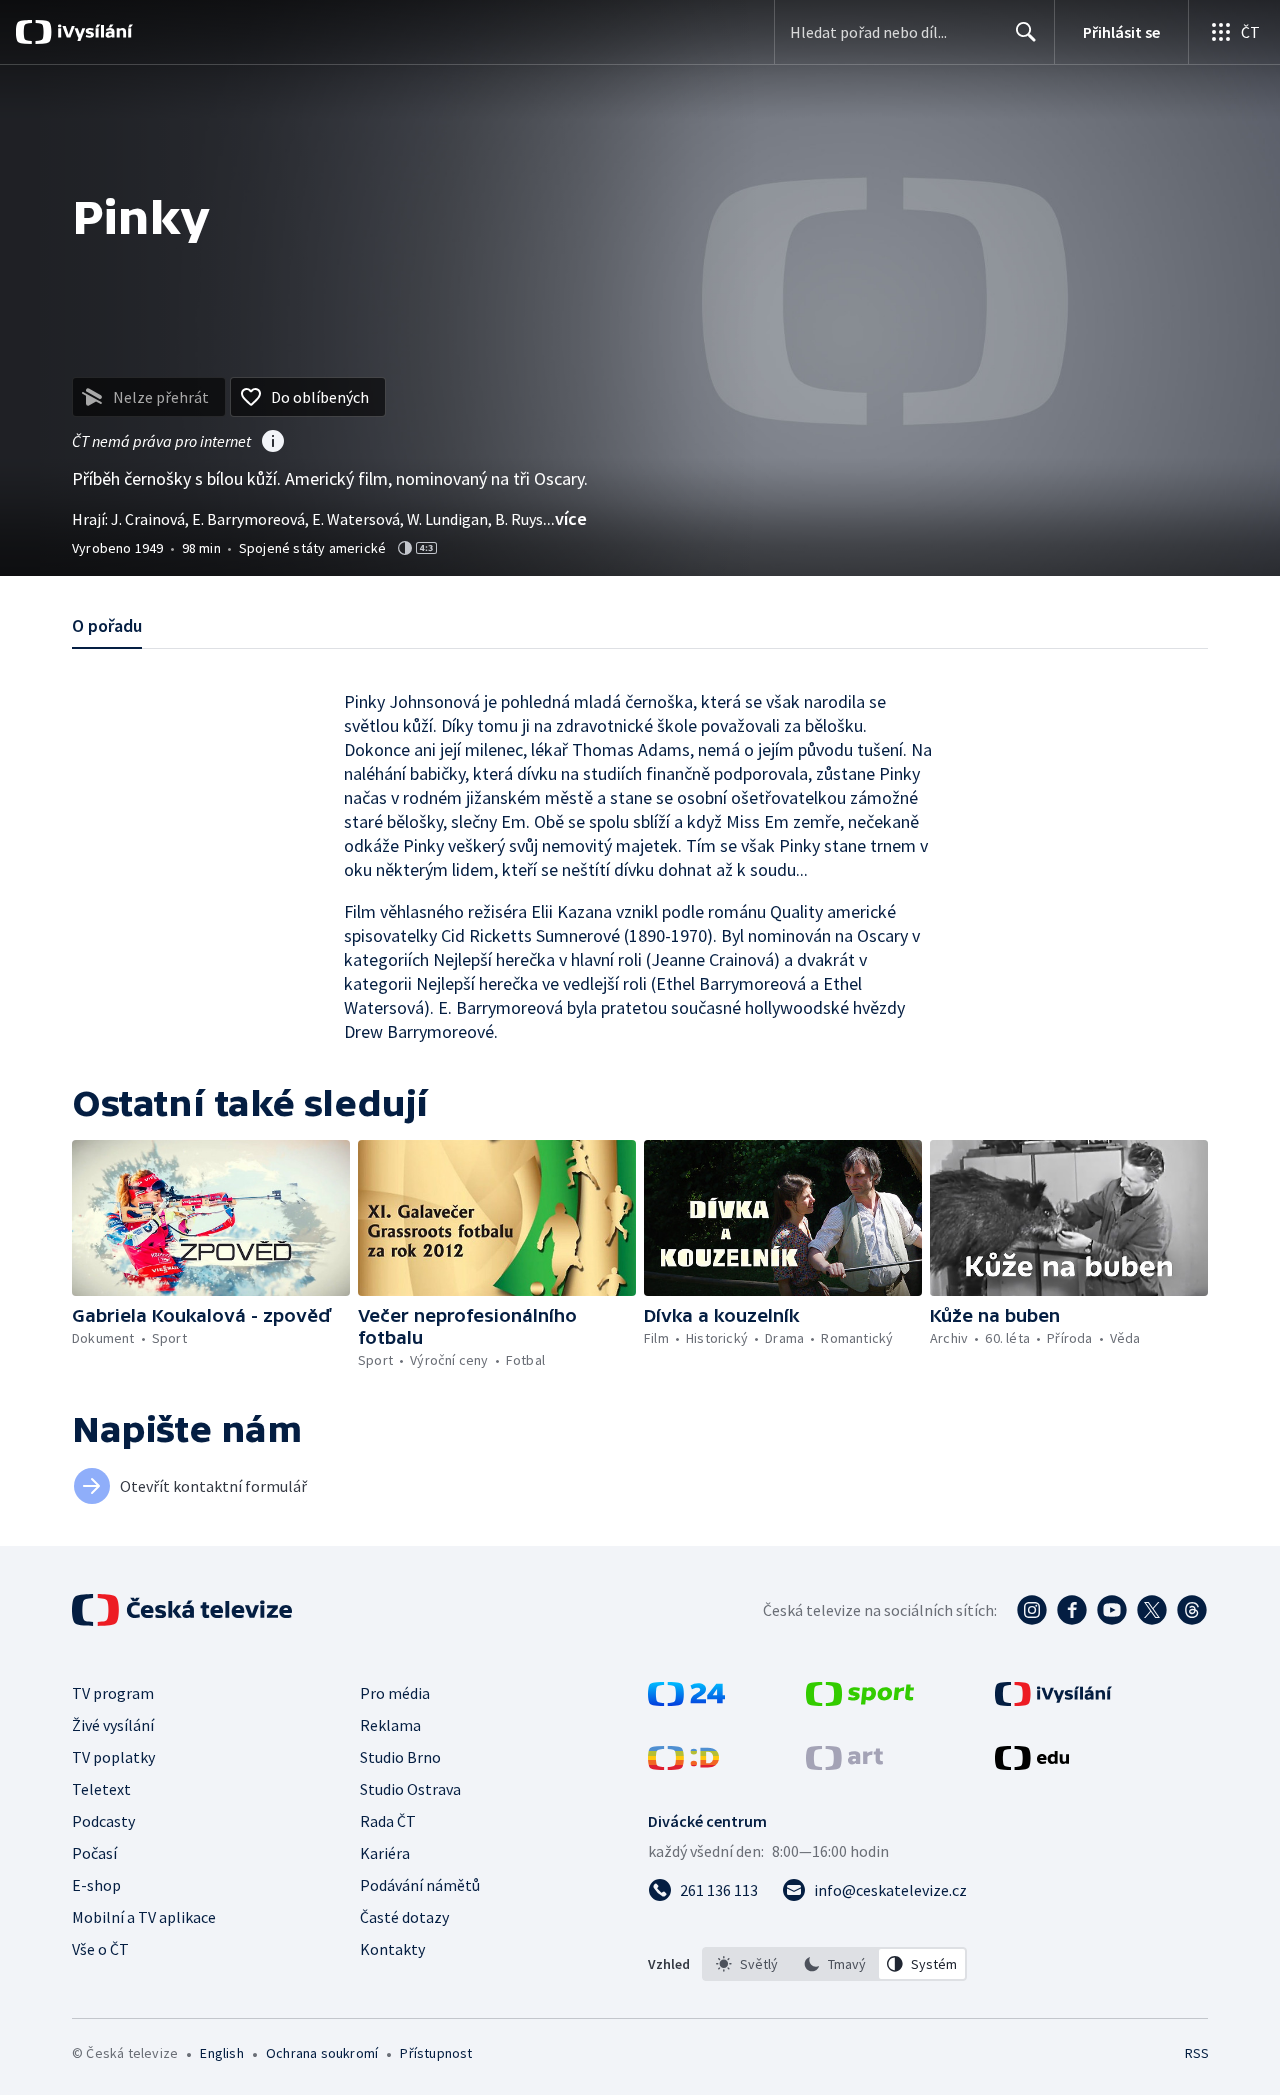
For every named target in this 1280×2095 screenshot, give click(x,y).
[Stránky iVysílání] (1053, 1700)
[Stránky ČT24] (686, 1700)
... (565, 518)
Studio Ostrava (410, 1789)
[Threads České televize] (1192, 1610)
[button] (211, 1218)
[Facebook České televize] (1072, 1610)
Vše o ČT (100, 1949)
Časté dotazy (404, 1917)
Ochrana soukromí (322, 2053)
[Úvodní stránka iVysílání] (92, 32)
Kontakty (392, 1949)
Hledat (1026, 32)
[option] (747, 1964)
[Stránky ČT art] (844, 1764)
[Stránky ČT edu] (1032, 1764)
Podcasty (103, 1821)
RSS (1197, 2053)
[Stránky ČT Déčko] (683, 1764)
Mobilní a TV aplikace (144, 1917)
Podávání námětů (420, 1885)
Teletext (101, 1789)
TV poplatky (113, 1757)
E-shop (96, 1885)
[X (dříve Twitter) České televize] (1152, 1610)
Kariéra (385, 1853)
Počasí (94, 1853)
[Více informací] (273, 443)
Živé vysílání (113, 1725)
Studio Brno (400, 1757)
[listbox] (834, 1964)
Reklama (390, 1725)
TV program (113, 1693)
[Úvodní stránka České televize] (184, 1610)
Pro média (395, 1693)
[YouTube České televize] (1112, 1610)
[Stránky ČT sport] (860, 1700)
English (221, 2053)
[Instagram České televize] (1032, 1610)
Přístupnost (436, 2053)
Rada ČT (388, 1821)
